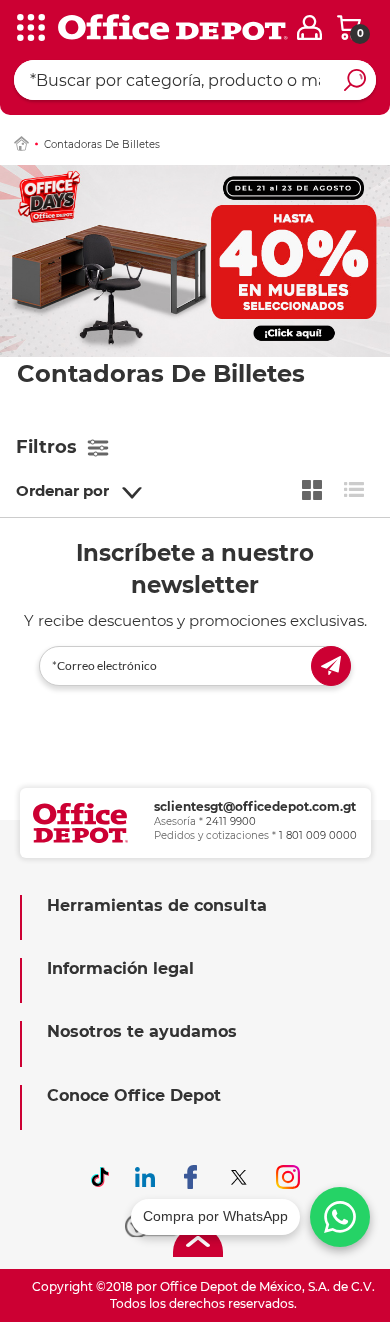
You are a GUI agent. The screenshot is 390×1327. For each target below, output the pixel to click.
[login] (309, 27)
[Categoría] (30, 29)
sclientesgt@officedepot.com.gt (255, 806)
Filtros (46, 447)
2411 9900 (231, 821)
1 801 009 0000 (318, 835)
